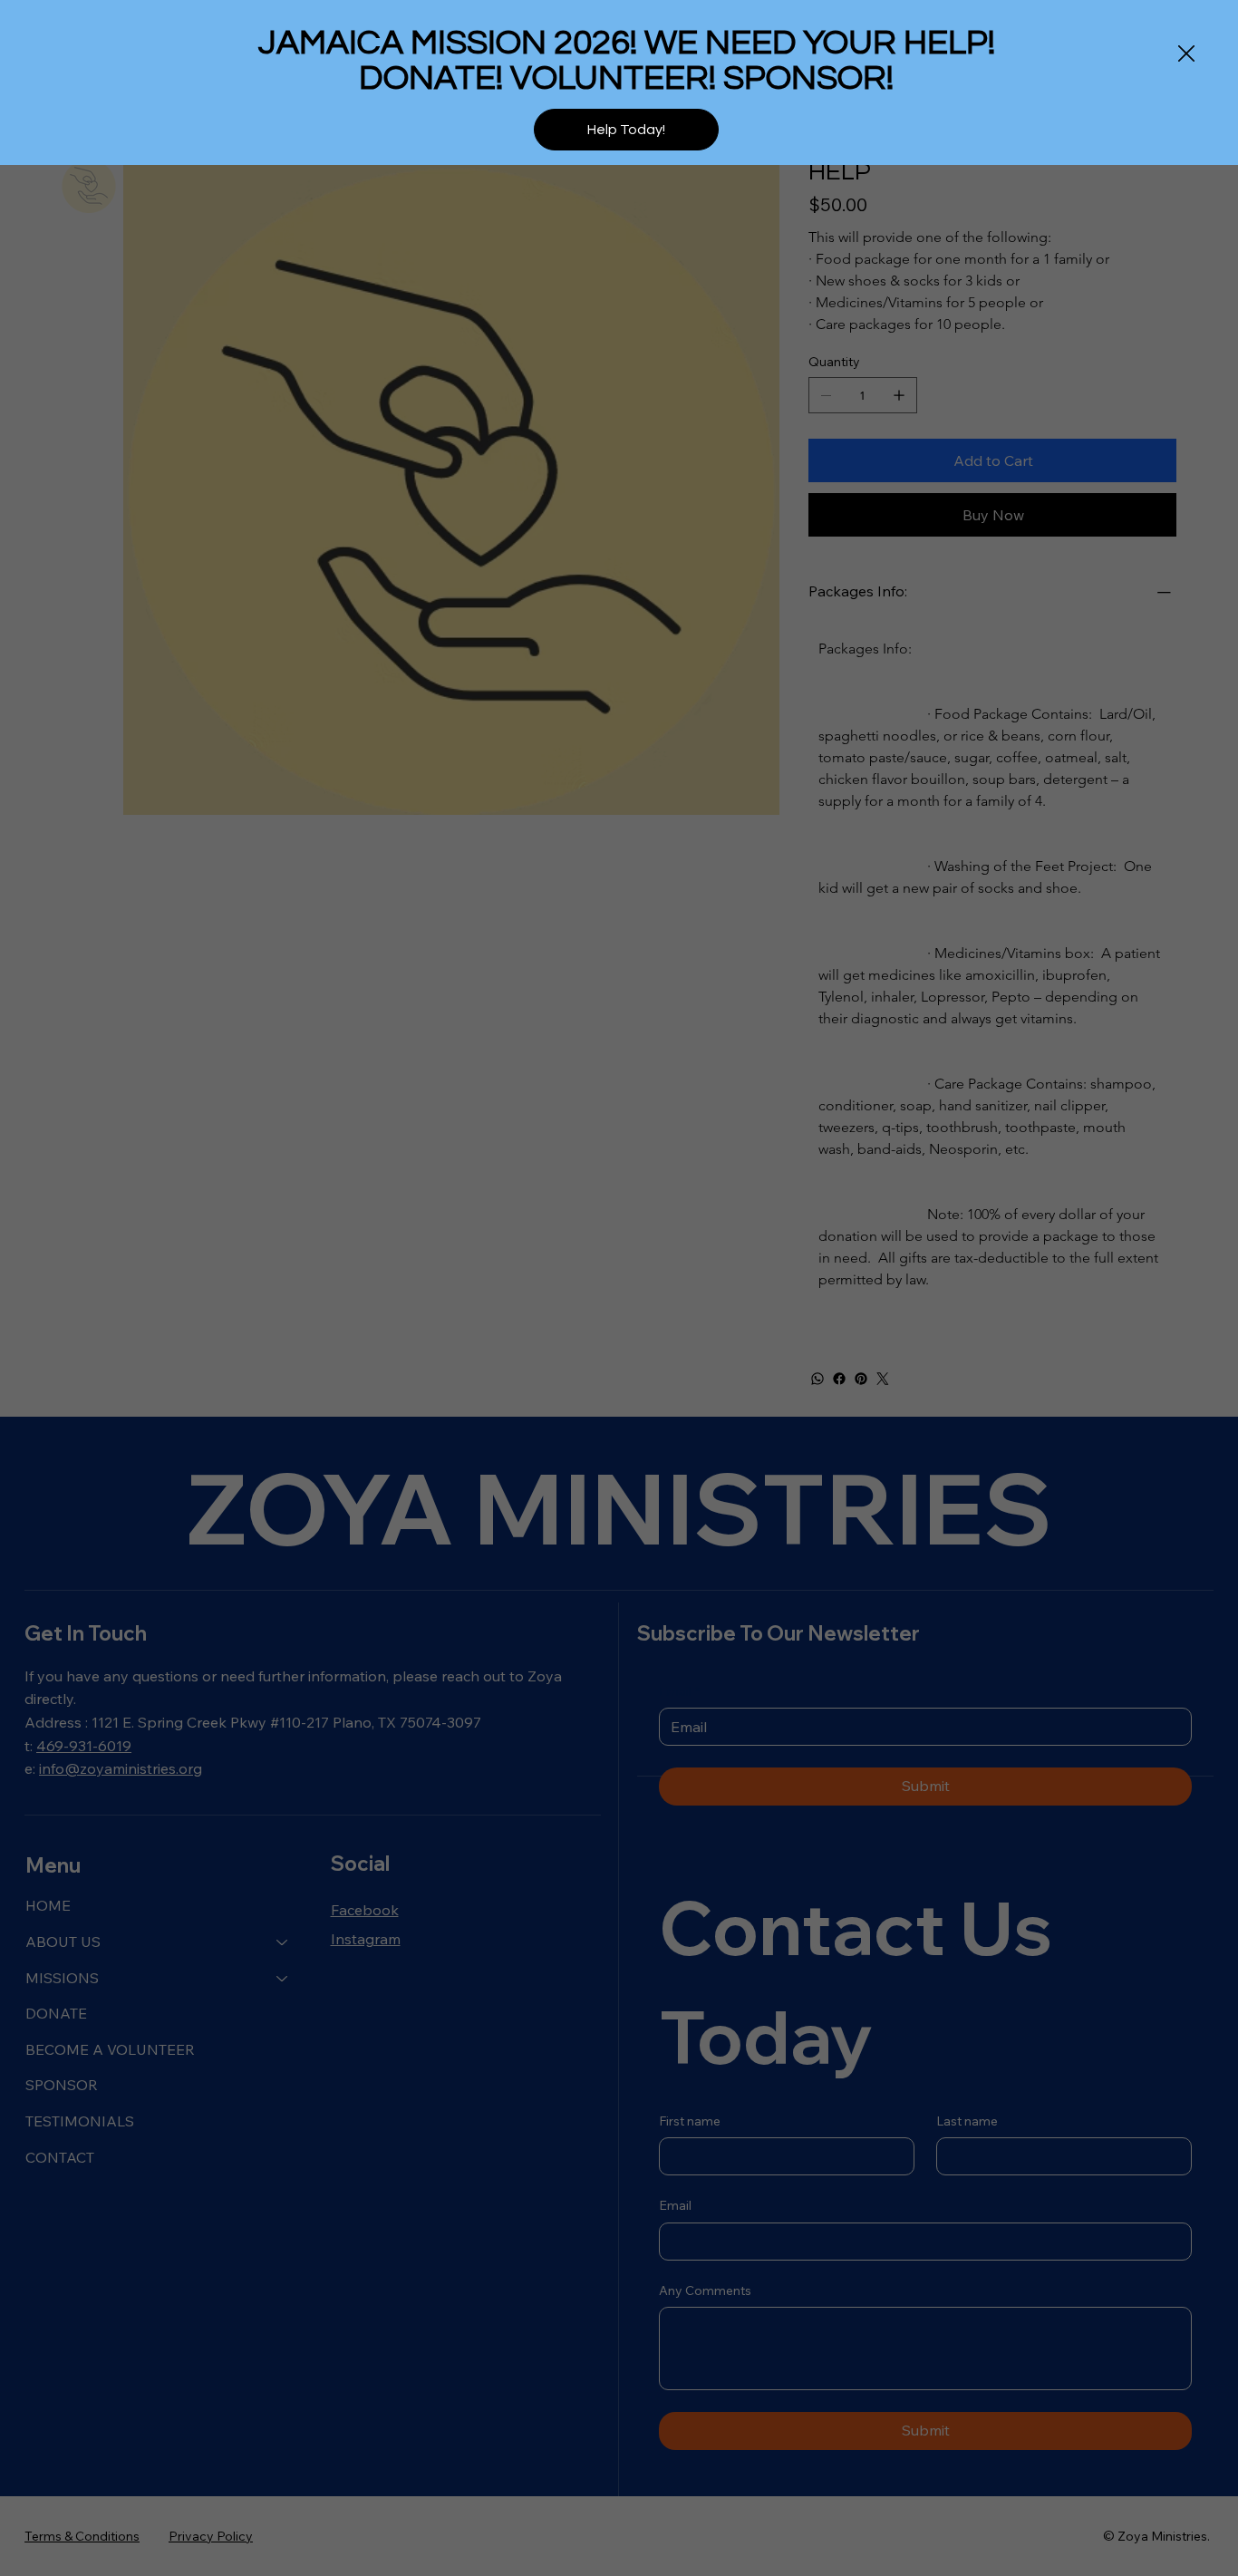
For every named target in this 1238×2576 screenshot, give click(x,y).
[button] (1186, 54)
